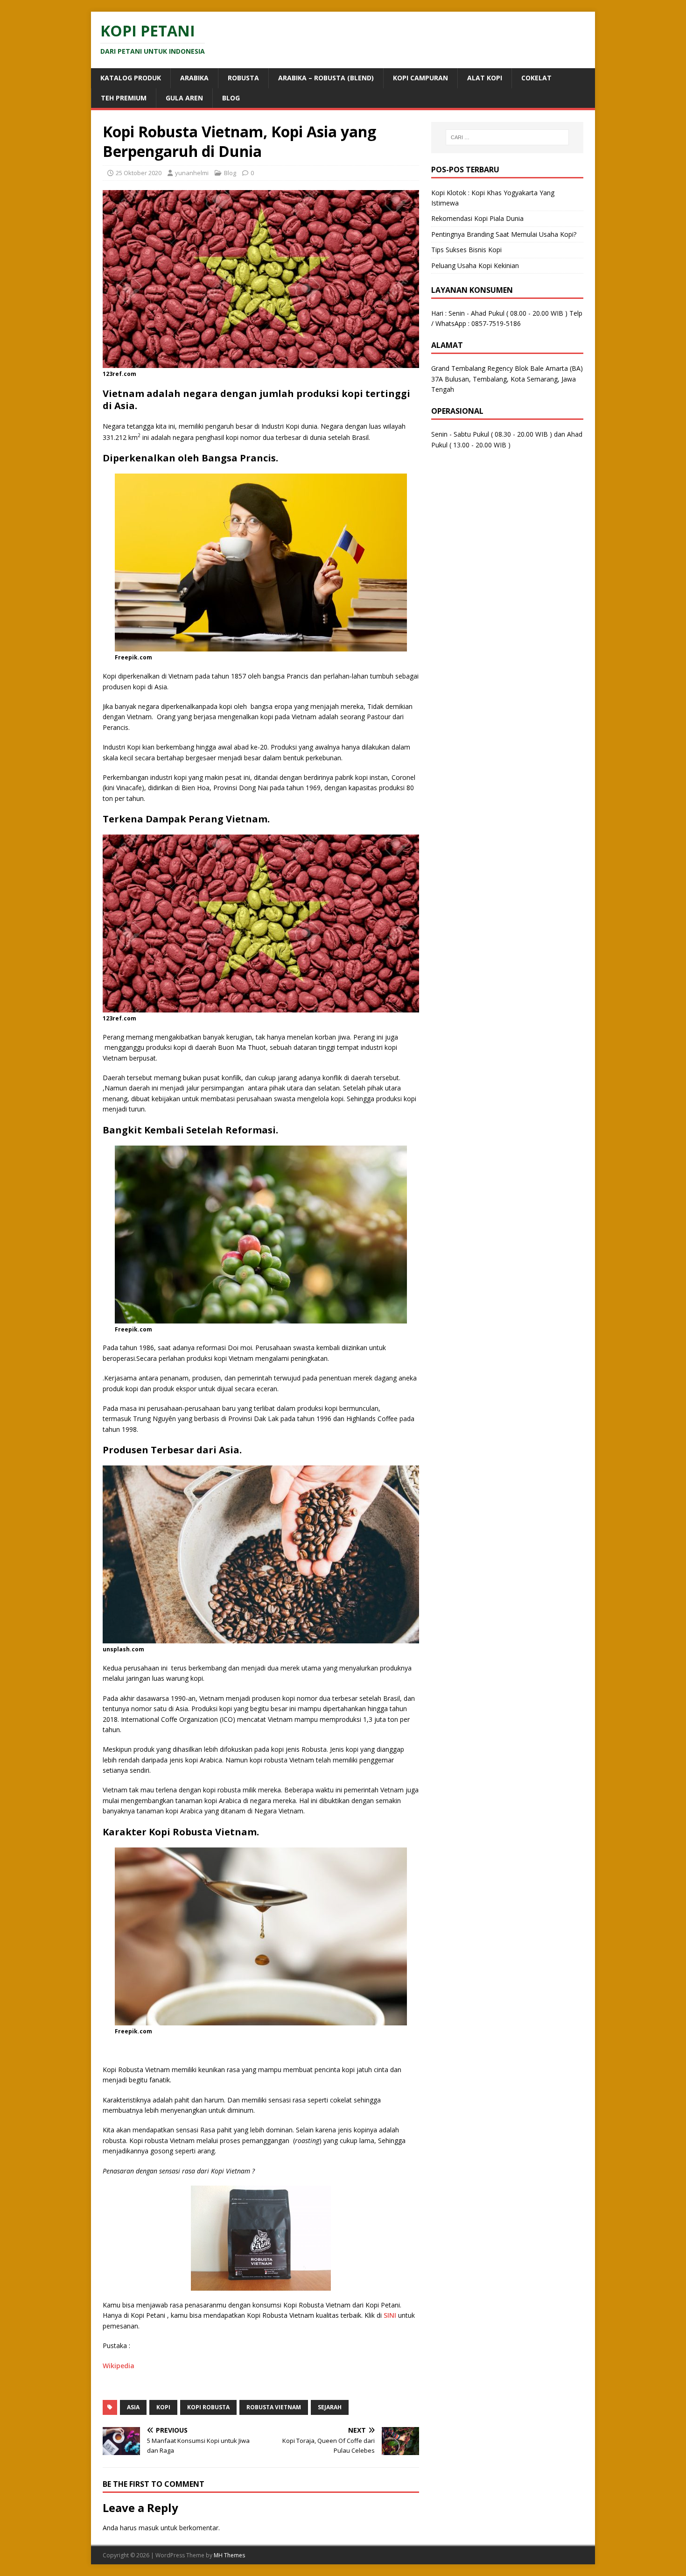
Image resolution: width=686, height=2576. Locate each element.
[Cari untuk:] (507, 137)
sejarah (330, 2407)
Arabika (194, 78)
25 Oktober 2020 (139, 173)
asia (133, 2407)
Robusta (243, 78)
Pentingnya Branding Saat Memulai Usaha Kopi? (504, 234)
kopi (163, 2407)
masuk (149, 2528)
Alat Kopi (485, 78)
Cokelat (536, 78)
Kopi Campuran (420, 78)
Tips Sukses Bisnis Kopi (466, 250)
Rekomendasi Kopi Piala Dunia (477, 218)
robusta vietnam (274, 2407)
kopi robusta (208, 2407)
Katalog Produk (131, 78)
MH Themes (229, 2555)
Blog (231, 98)
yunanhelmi (192, 173)
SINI (390, 2315)
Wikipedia (119, 2366)
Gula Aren (184, 98)
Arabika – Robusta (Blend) (326, 78)
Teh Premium (124, 98)
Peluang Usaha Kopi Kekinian (475, 265)
